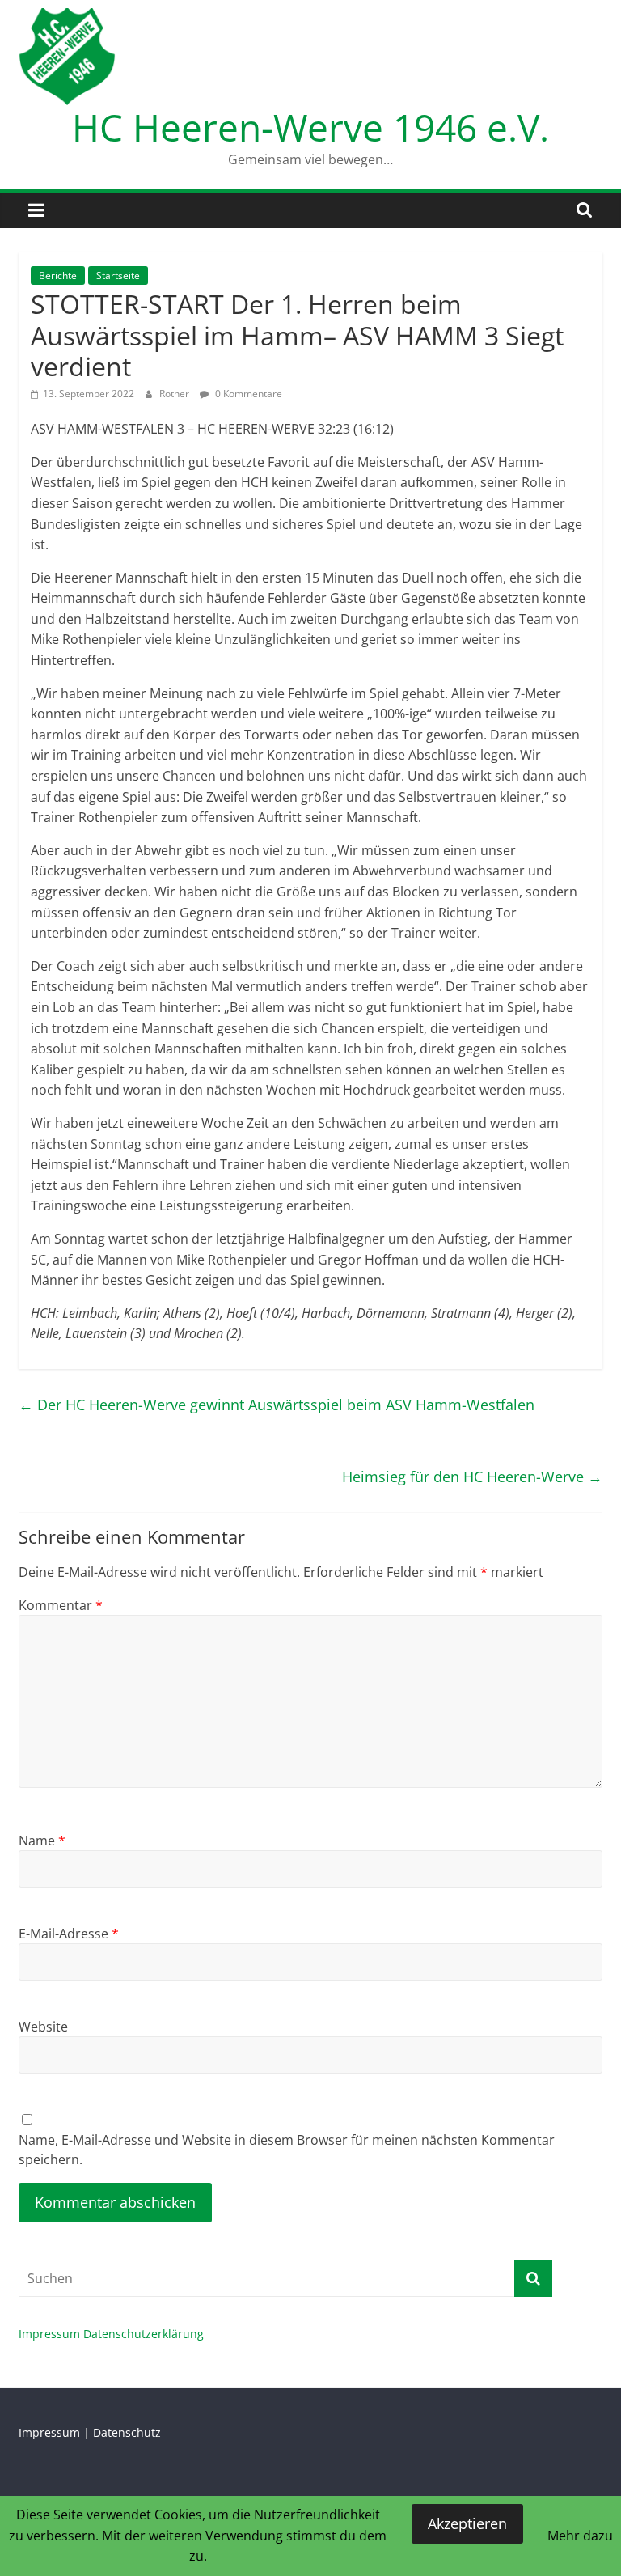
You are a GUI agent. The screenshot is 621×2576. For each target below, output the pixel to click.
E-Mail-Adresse (69, 1934)
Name (42, 1841)
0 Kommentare (247, 394)
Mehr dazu (580, 2536)
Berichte (58, 275)
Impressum (49, 2334)
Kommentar (61, 1605)
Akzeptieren (467, 2523)
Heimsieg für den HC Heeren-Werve (472, 1477)
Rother (175, 394)
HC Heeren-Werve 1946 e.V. (310, 127)
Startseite (118, 275)
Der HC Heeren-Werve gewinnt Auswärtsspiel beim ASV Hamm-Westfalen (277, 1405)
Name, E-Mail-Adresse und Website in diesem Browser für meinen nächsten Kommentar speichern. (287, 2150)
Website (43, 2027)
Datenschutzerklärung (144, 2334)
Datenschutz (127, 2432)
